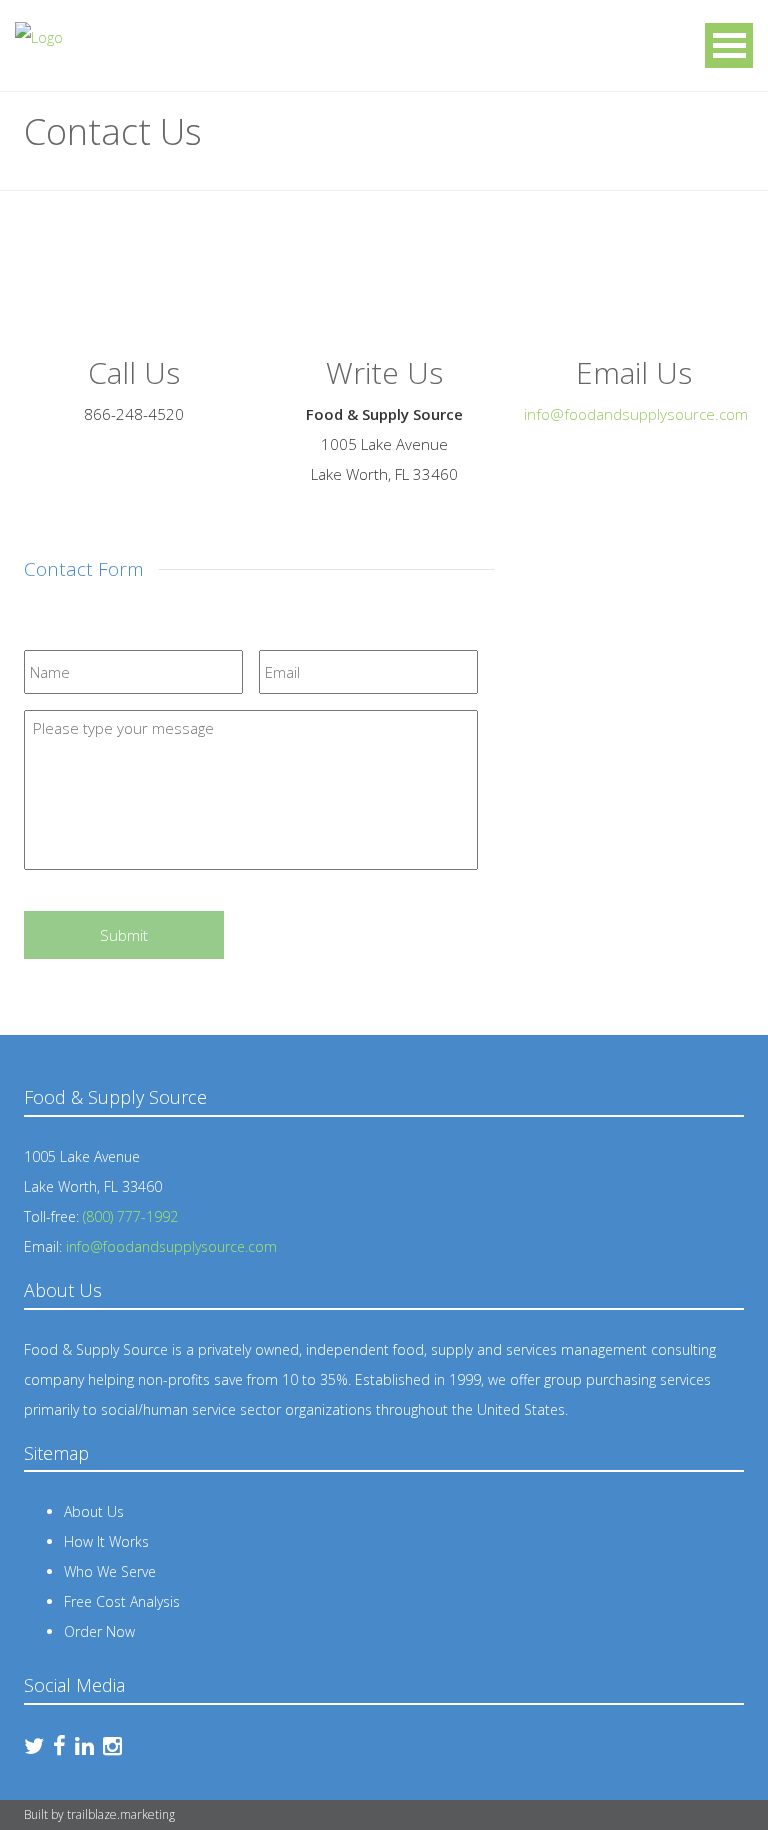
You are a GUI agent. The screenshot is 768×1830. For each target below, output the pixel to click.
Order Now (99, 1631)
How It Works (106, 1541)
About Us (94, 1511)
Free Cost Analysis (122, 1601)
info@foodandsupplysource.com (636, 414)
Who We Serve (110, 1571)
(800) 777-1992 (130, 1216)
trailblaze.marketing (121, 1814)
